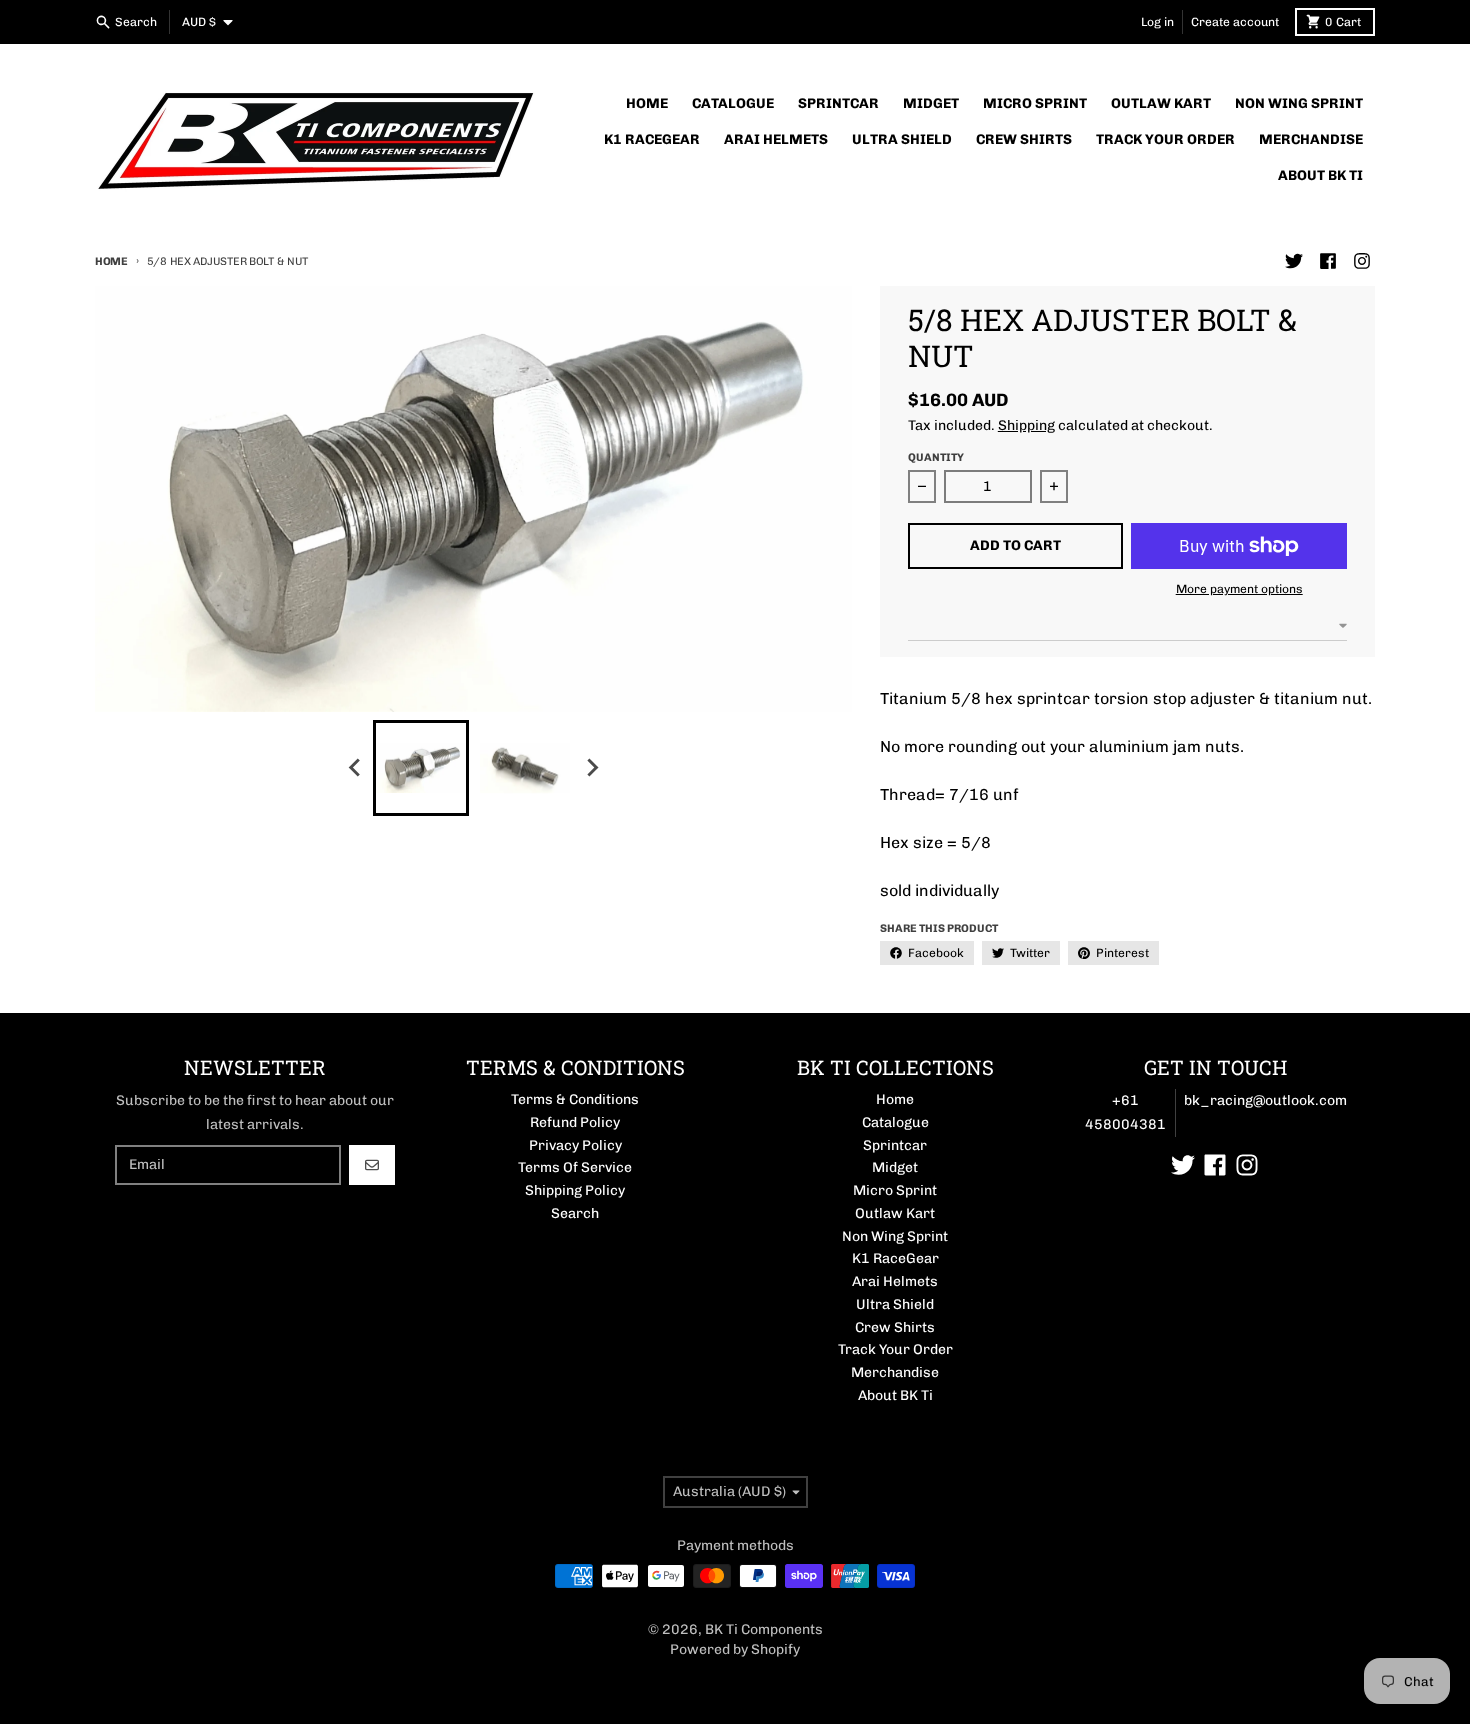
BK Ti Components (764, 1629)
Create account (1235, 22)
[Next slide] (591, 768)
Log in (1157, 22)
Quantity (936, 457)
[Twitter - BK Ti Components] (1294, 261)
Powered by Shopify (735, 1649)
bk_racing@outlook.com (1265, 1100)
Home (111, 261)
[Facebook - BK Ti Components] (1328, 261)
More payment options (1239, 589)
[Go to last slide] (355, 768)
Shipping (1026, 425)
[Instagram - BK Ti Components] (1362, 261)
